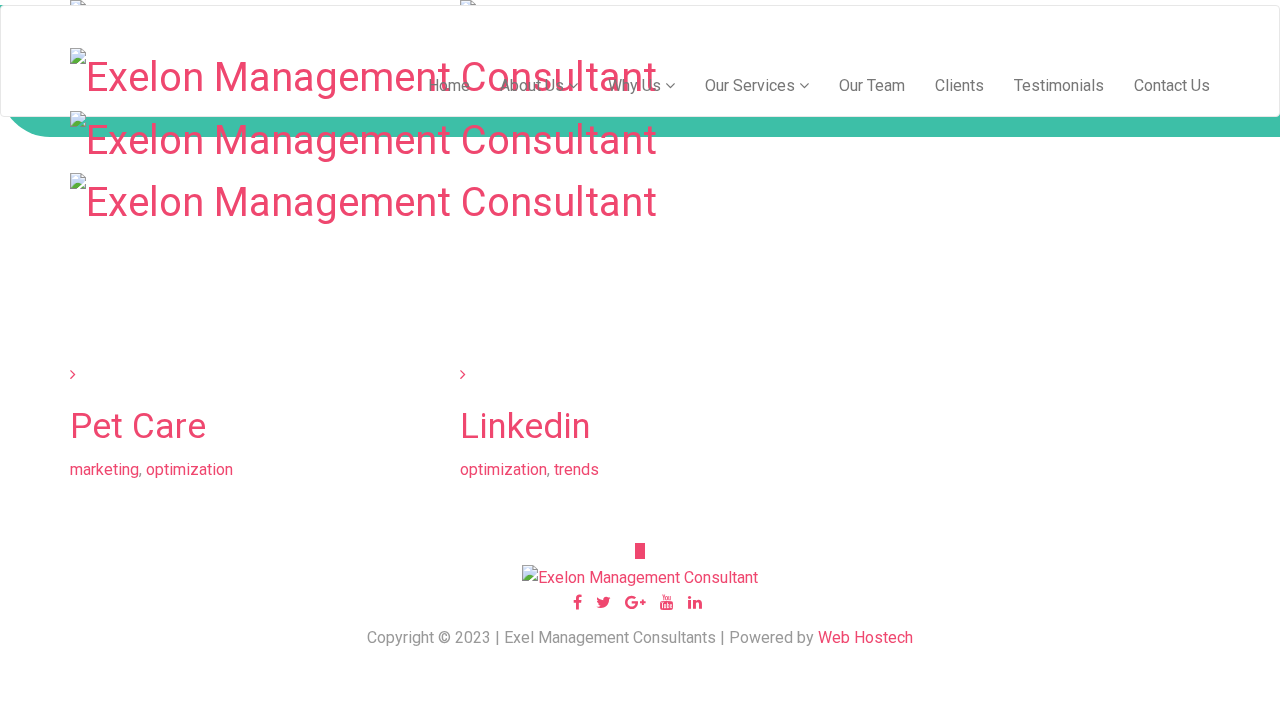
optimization (189, 469)
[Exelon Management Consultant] (363, 138)
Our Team (872, 85)
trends (576, 469)
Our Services (752, 85)
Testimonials (1059, 85)
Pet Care (138, 426)
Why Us (636, 85)
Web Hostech (865, 637)
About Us (534, 85)
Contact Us (1172, 85)
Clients (959, 85)
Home (449, 85)
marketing (104, 469)
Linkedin (525, 426)
